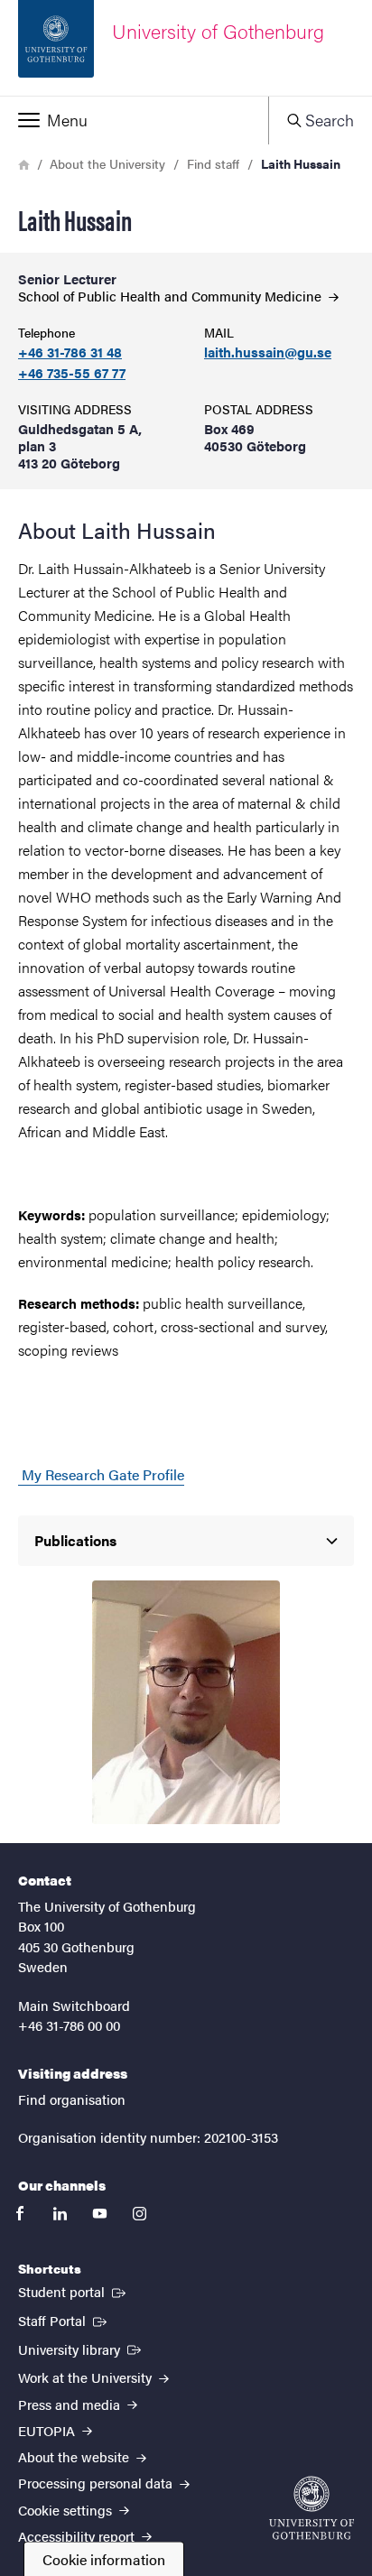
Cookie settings (67, 2510)
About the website (75, 2456)
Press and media (71, 2404)
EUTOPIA (48, 2430)
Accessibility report (78, 2536)
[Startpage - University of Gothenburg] (312, 2508)
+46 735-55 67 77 (72, 373)
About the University (107, 163)
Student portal (74, 2291)
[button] (134, 120)
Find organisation (72, 2099)
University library (81, 2349)
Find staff (213, 163)
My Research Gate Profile (101, 1474)
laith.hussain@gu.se (268, 352)
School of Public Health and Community (172, 296)
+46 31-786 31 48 (70, 352)
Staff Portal (64, 2320)
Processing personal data (97, 2483)
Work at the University (87, 2377)
